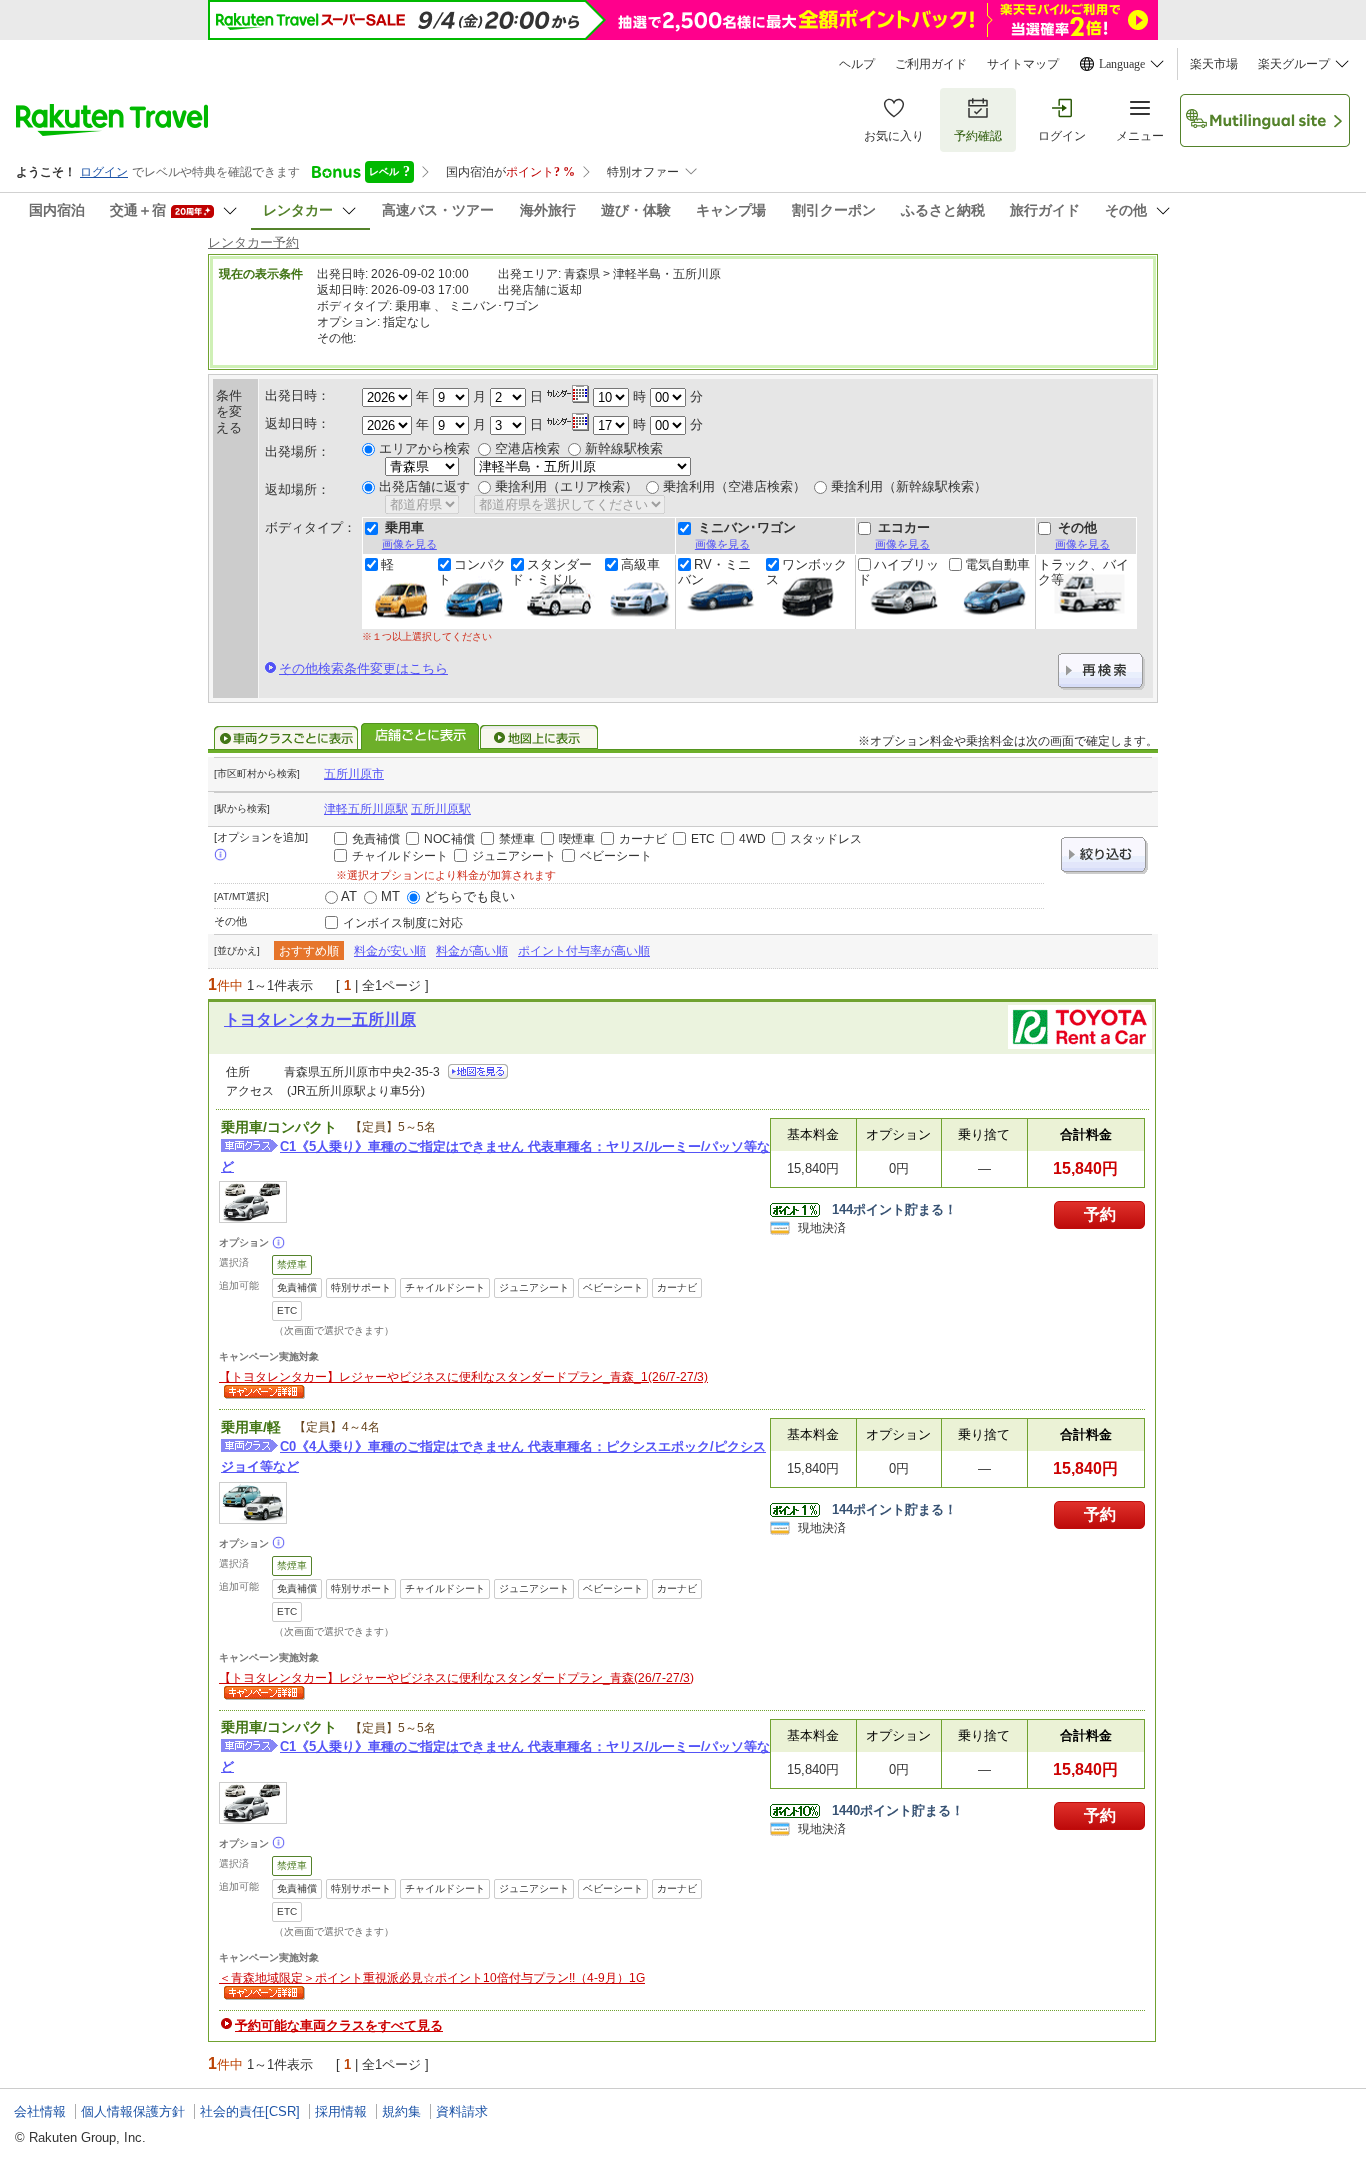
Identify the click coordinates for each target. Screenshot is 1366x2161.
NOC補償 (449, 839)
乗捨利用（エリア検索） (566, 486)
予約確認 (978, 136)
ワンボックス (806, 572)
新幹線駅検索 (624, 448)
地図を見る (478, 1071)
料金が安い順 (390, 951)
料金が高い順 (472, 951)
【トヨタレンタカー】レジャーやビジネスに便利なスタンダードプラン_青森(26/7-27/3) (456, 1678)
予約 (1100, 1214)
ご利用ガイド (931, 64)
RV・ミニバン (714, 572)
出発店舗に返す (424, 486)
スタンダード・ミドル (551, 572)
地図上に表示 (540, 738)
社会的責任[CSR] (250, 2111)
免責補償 (376, 839)
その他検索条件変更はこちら (363, 668)
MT (390, 896)
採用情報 (341, 2111)
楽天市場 (1214, 64)
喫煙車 (577, 839)
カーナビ (643, 839)
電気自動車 (997, 565)
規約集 (401, 2111)
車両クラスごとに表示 (286, 738)
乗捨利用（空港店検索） (734, 486)
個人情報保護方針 (133, 2111)
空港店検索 (527, 448)
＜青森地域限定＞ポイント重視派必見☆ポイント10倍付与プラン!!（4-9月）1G (432, 1978)
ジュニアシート (514, 856)
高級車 (640, 565)
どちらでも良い (469, 896)
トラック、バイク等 (1083, 572)
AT (349, 896)
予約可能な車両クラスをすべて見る (339, 2025)
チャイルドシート (400, 856)
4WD (752, 839)
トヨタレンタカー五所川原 (320, 1019)
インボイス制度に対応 (403, 923)
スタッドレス (826, 839)
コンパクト (472, 572)
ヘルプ (857, 64)
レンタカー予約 (253, 242)
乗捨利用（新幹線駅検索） (909, 486)
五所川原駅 (441, 809)
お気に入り (894, 136)
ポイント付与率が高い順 (584, 951)
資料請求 (462, 2111)
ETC (703, 839)
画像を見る (409, 544)
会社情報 (40, 2111)
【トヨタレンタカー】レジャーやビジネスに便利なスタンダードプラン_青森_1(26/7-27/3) (463, 1377)
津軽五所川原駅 (366, 809)
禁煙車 (517, 839)
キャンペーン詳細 (262, 1393)
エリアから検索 (424, 448)
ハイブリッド (898, 572)
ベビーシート (616, 856)
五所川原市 (354, 774)
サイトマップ (1023, 64)
